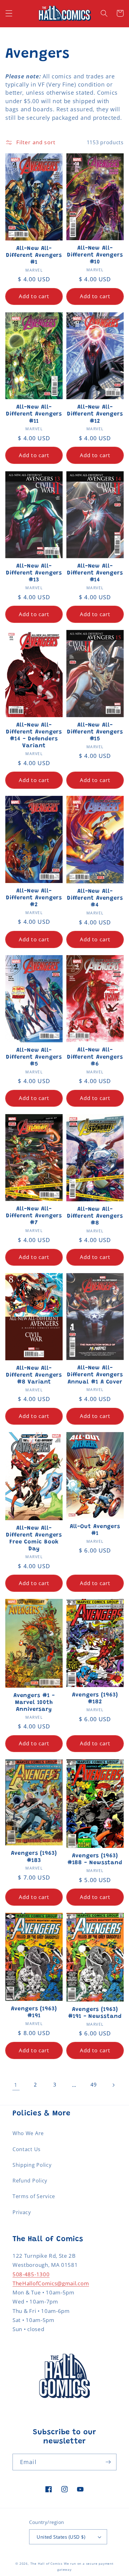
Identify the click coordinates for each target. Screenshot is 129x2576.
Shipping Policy (32, 2165)
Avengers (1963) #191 (34, 2013)
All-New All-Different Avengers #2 (34, 898)
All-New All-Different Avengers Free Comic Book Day (34, 1539)
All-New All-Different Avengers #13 (34, 573)
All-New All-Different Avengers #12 (95, 414)
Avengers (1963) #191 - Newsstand (95, 2013)
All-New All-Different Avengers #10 (95, 255)
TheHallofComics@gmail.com (51, 2283)
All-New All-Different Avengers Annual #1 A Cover (95, 1375)
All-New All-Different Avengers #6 (95, 1057)
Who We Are (28, 2133)
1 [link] (16, 2085)
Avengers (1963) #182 (95, 1699)
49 (93, 2085)
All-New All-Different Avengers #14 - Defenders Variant (34, 736)
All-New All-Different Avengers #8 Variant (34, 1375)
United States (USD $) (61, 2537)
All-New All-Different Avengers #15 (95, 732)
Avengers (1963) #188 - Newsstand (95, 1859)
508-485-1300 (31, 2274)
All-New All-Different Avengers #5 (34, 1057)
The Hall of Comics (47, 2564)
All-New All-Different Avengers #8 (95, 1216)
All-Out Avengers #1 (95, 1530)
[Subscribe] (108, 2462)
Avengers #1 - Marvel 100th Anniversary (34, 1703)
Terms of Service (34, 2196)
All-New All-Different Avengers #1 (34, 256)
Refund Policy (30, 2181)
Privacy (22, 2212)
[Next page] (113, 2085)
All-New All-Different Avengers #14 (95, 573)
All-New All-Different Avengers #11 (34, 414)
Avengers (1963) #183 (34, 1857)
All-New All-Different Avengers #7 (34, 1216)
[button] (9, 13)
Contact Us (27, 2149)
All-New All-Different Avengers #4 (95, 898)
